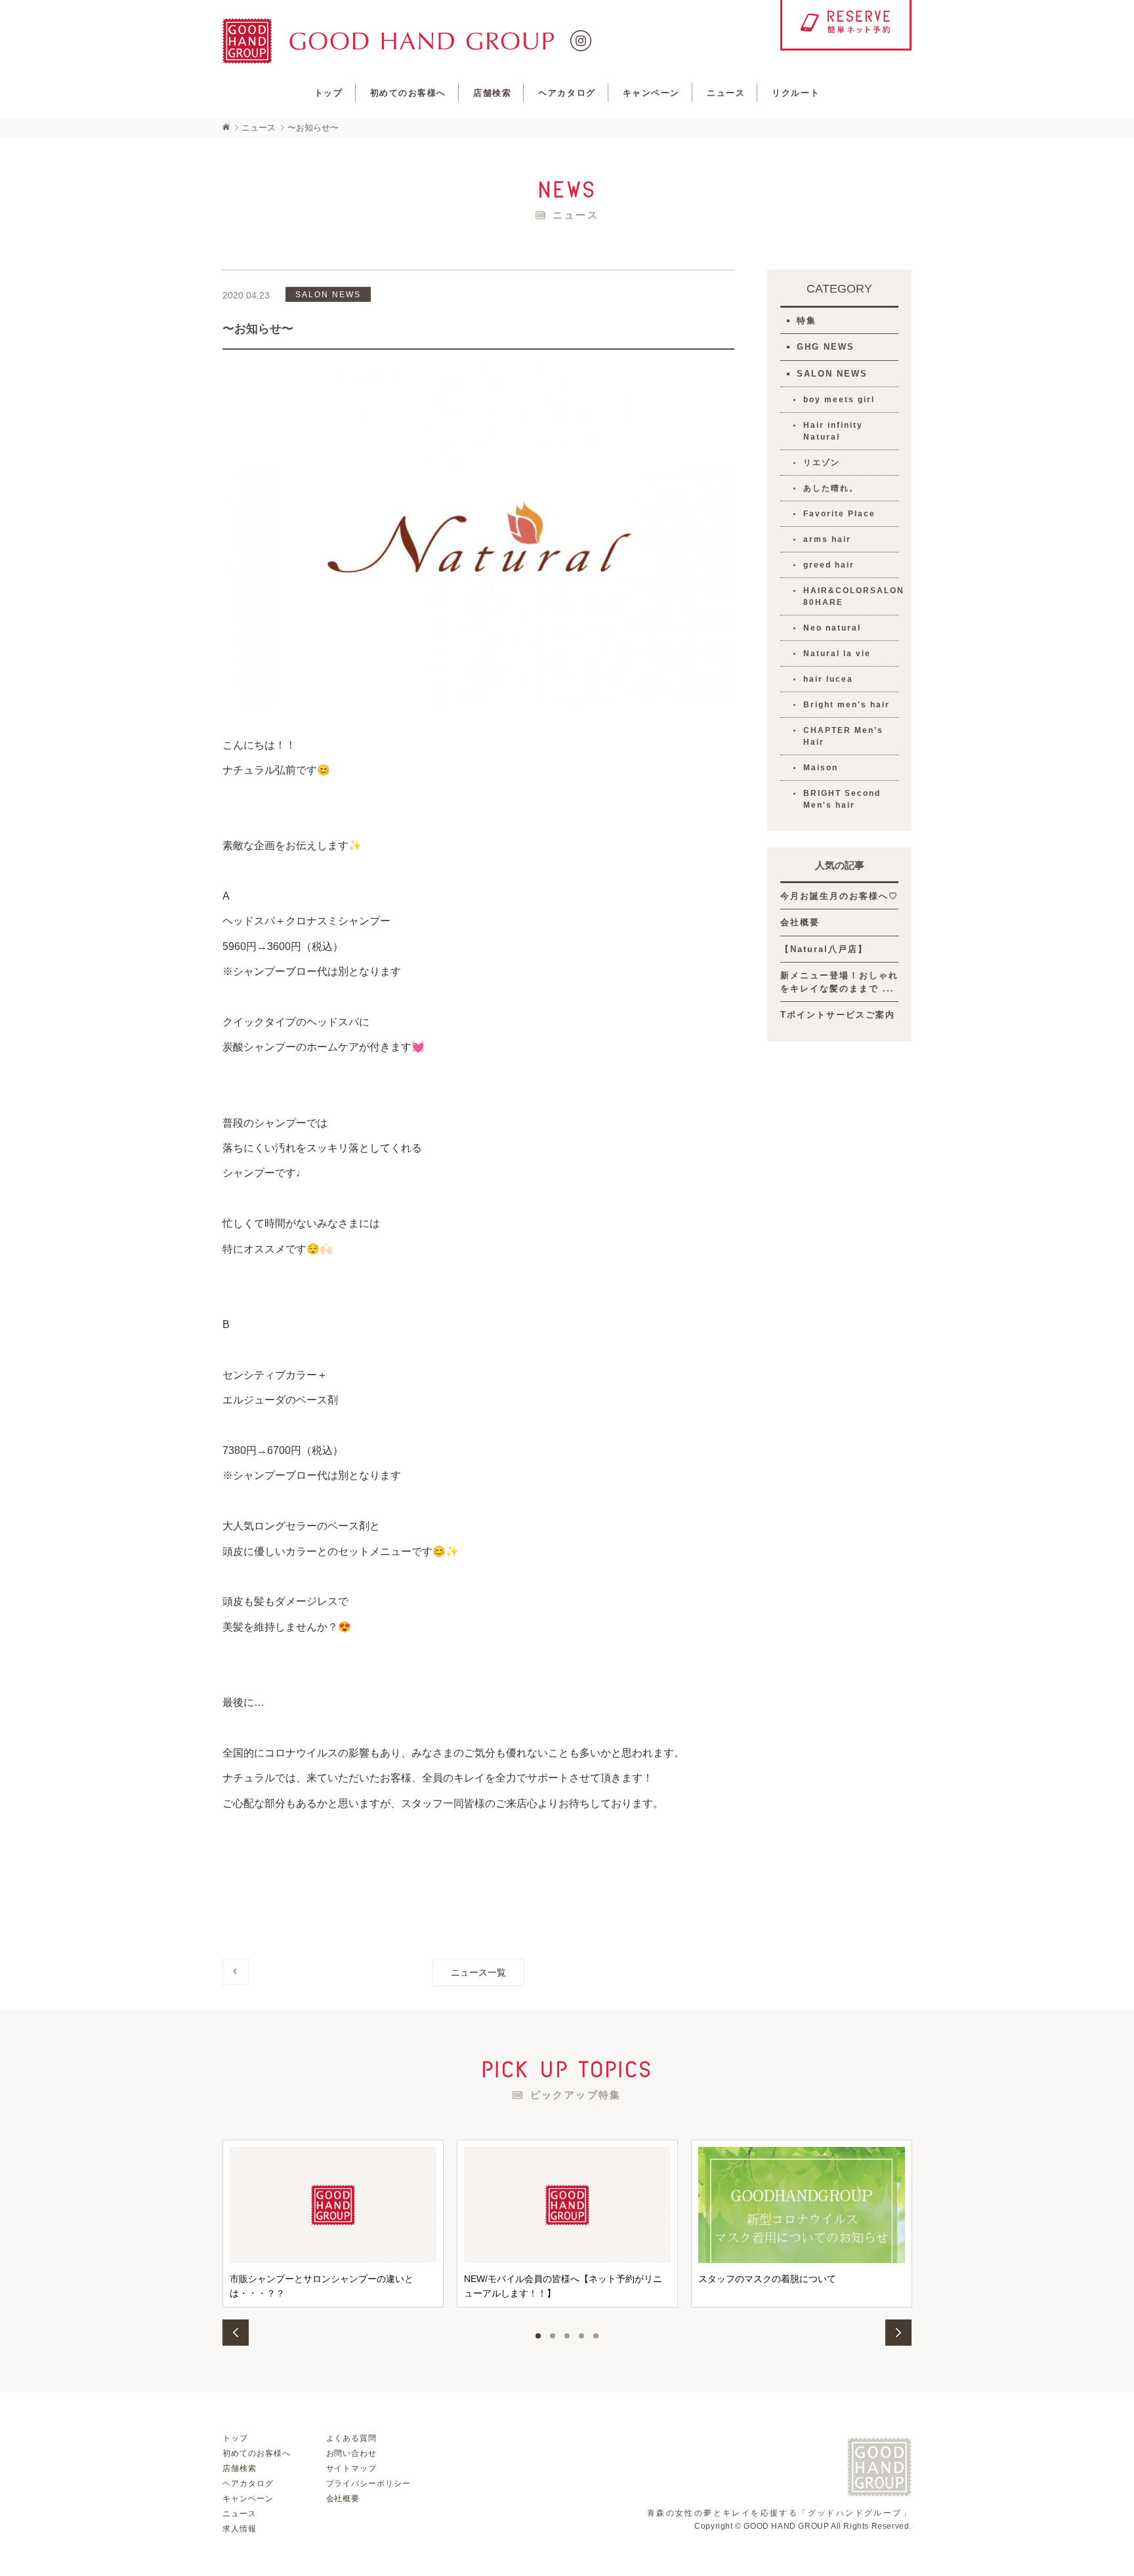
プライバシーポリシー (369, 2483)
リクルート (796, 93)
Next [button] (898, 2333)
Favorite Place (839, 514)
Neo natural (832, 628)
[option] (333, 2224)
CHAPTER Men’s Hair (843, 736)
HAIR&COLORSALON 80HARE (851, 596)
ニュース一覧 (478, 1972)
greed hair (829, 565)
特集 (807, 321)
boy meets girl (839, 400)
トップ (329, 93)
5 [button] (596, 2336)
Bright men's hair (847, 705)
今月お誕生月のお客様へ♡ (839, 896)
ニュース (726, 93)
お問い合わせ (352, 2453)
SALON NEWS (832, 374)
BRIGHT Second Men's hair (842, 799)
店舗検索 (492, 93)
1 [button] (538, 2336)
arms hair (827, 539)
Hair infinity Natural (833, 431)
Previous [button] (236, 2333)
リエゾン (822, 463)
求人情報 (240, 2529)
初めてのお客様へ (408, 93)
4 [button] (581, 2336)
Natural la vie (837, 654)
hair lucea (828, 679)
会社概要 (800, 922)
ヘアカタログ (567, 93)
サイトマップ (352, 2468)
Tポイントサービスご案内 (838, 1015)
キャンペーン (651, 93)
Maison (821, 768)
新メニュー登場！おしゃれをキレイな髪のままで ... (839, 982)
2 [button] (553, 2336)
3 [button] (567, 2336)
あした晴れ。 (831, 488)
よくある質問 (352, 2438)
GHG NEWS (826, 347)
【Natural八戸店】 (824, 949)
